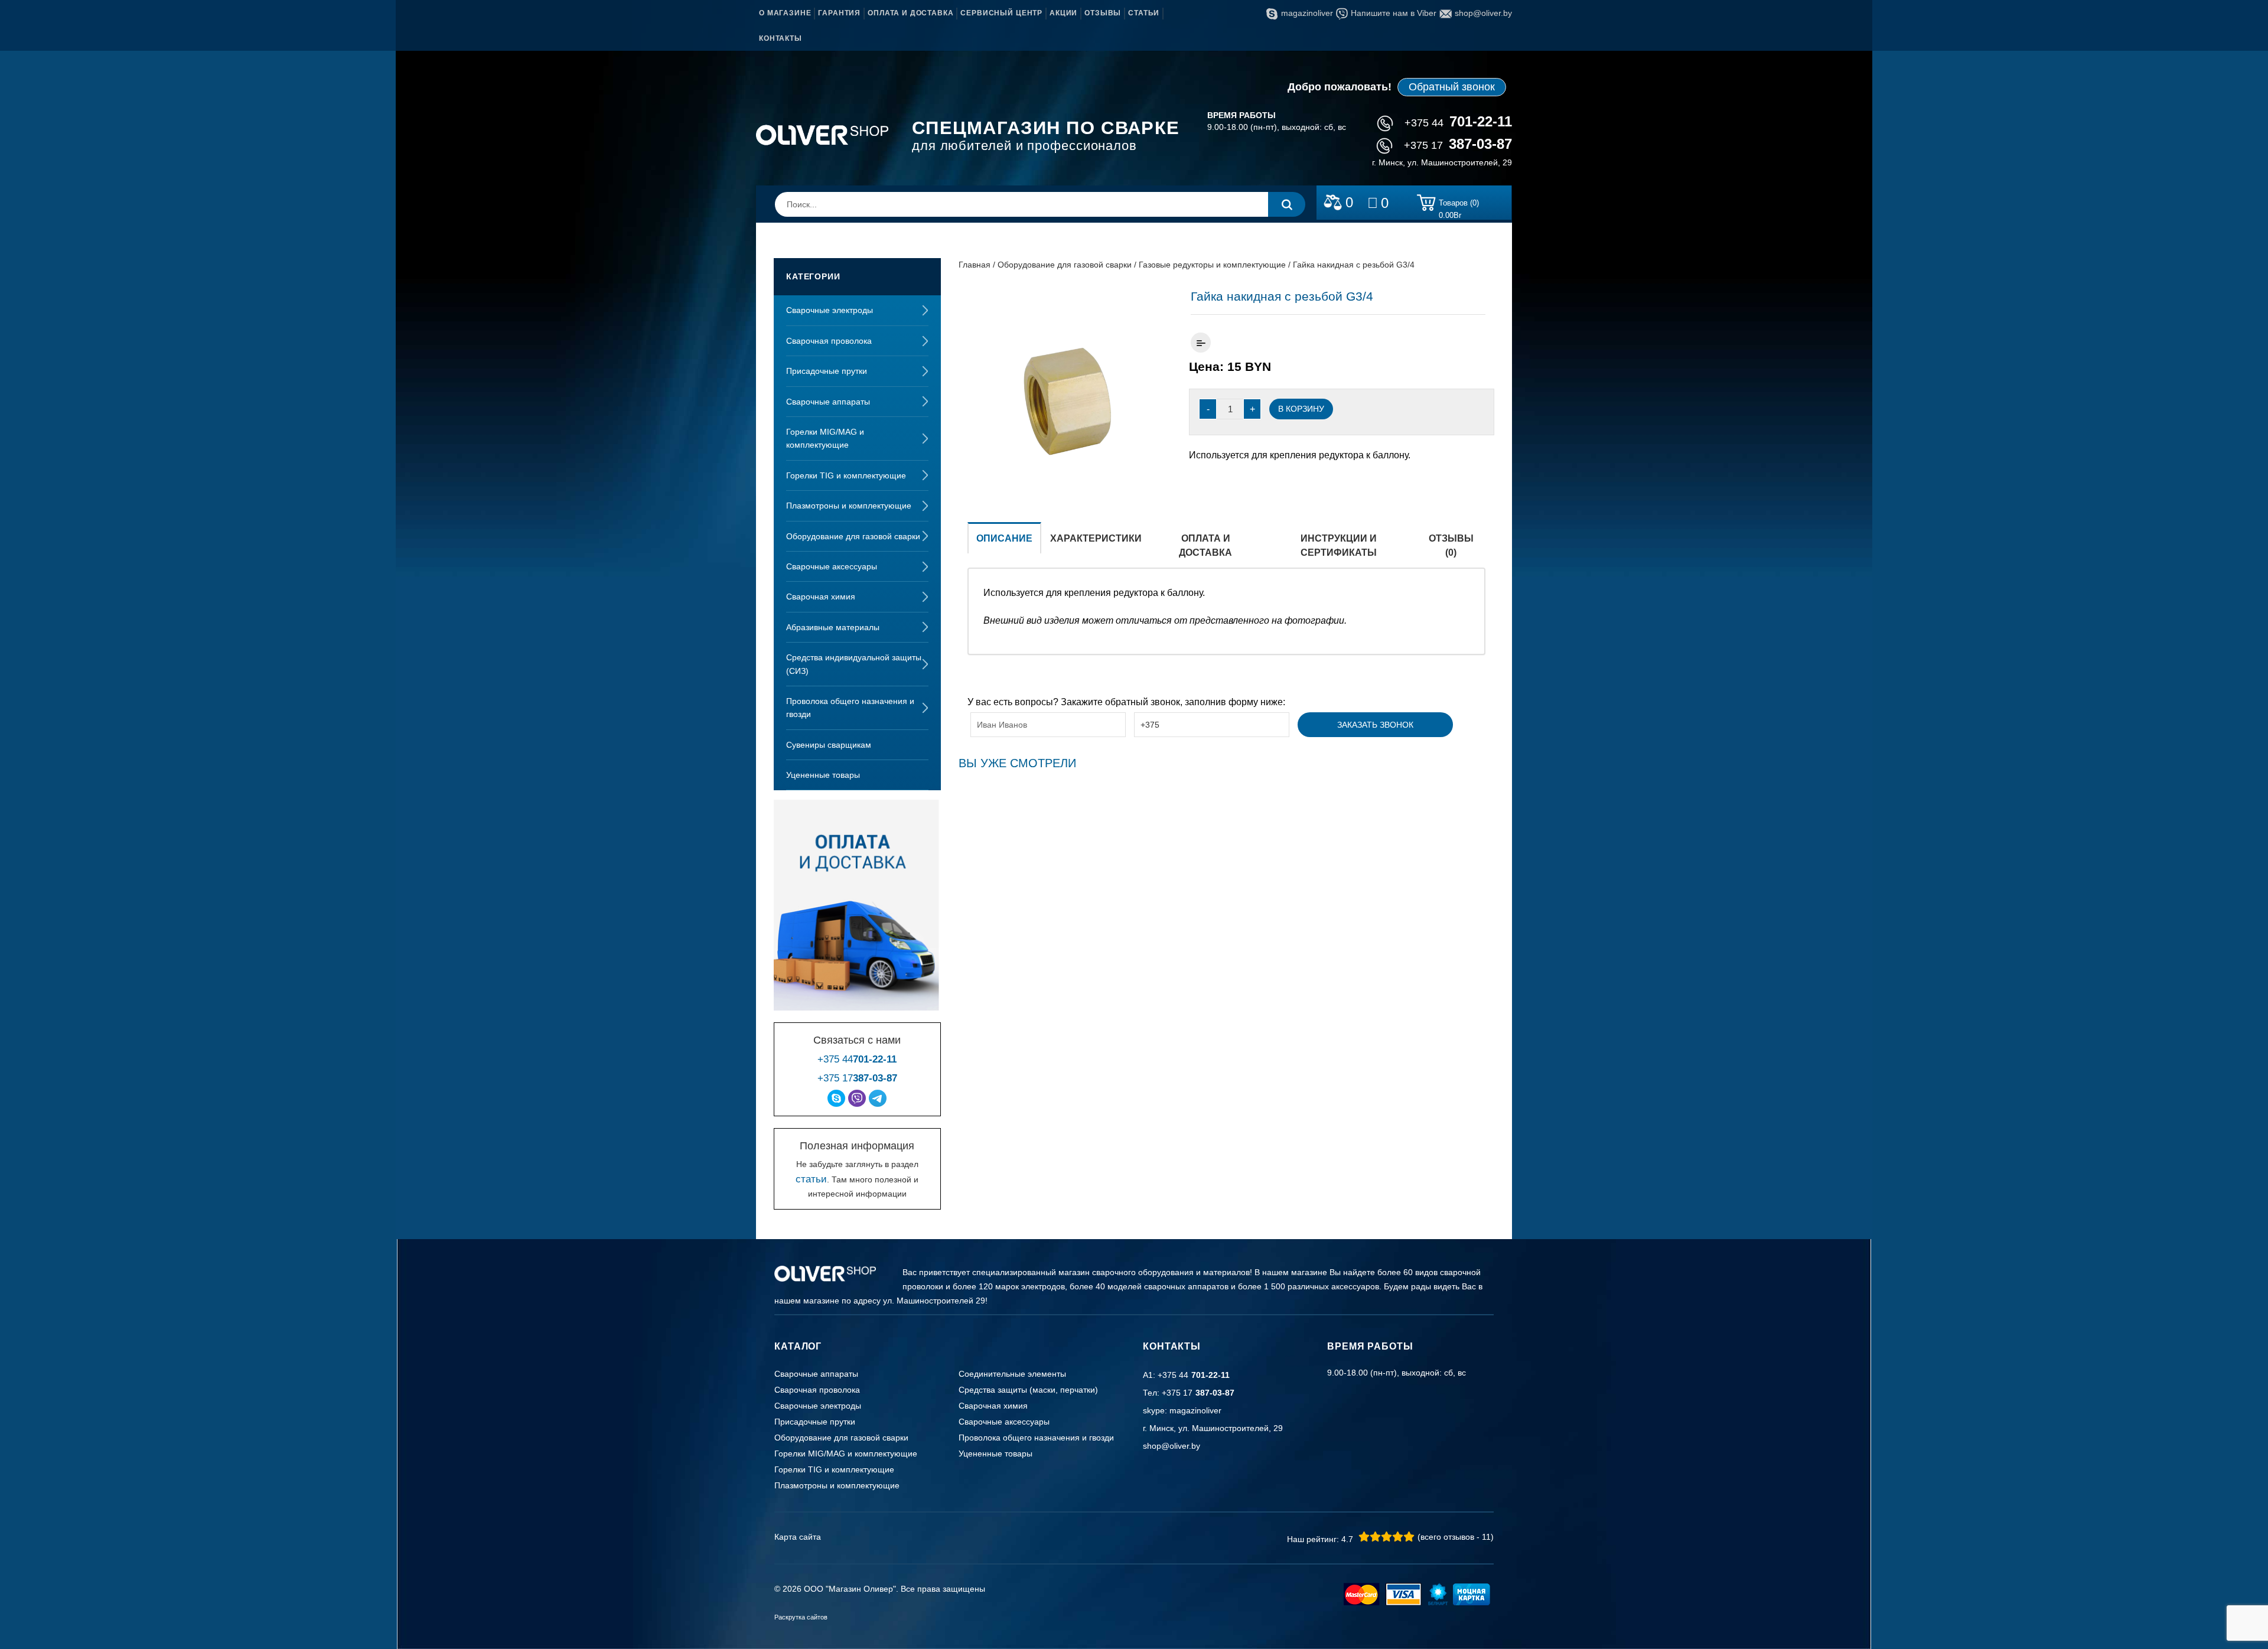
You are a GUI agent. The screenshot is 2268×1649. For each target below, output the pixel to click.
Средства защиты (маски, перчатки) (1028, 1390)
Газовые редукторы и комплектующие (1212, 265)
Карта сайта (798, 1537)
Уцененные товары (823, 775)
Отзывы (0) (1451, 545)
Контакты (781, 38)
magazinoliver (1307, 13)
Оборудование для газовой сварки (853, 536)
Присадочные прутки (827, 371)
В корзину (1301, 409)
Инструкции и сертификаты (1339, 545)
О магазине (785, 13)
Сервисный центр (1001, 13)
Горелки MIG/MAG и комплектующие (825, 438)
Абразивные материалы (833, 627)
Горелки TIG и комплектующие (846, 475)
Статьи (1144, 13)
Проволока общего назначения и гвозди (850, 708)
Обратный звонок (1452, 87)
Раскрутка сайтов (801, 1617)
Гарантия (839, 13)
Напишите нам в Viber (1394, 13)
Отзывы (1103, 13)
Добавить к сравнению (1201, 343)
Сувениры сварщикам (829, 745)
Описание (1004, 538)
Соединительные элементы (1012, 1374)
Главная (975, 265)
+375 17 (1458, 145)
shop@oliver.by (1483, 13)
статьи (811, 1179)
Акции (1063, 13)
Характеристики (1096, 538)
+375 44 (1458, 123)
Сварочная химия (821, 597)
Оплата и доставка (910, 13)
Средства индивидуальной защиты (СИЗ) (854, 664)
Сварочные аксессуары (832, 566)
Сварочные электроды (830, 310)
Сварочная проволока (829, 341)
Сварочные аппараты (828, 402)
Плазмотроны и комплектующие (849, 506)
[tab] (1004, 545)
